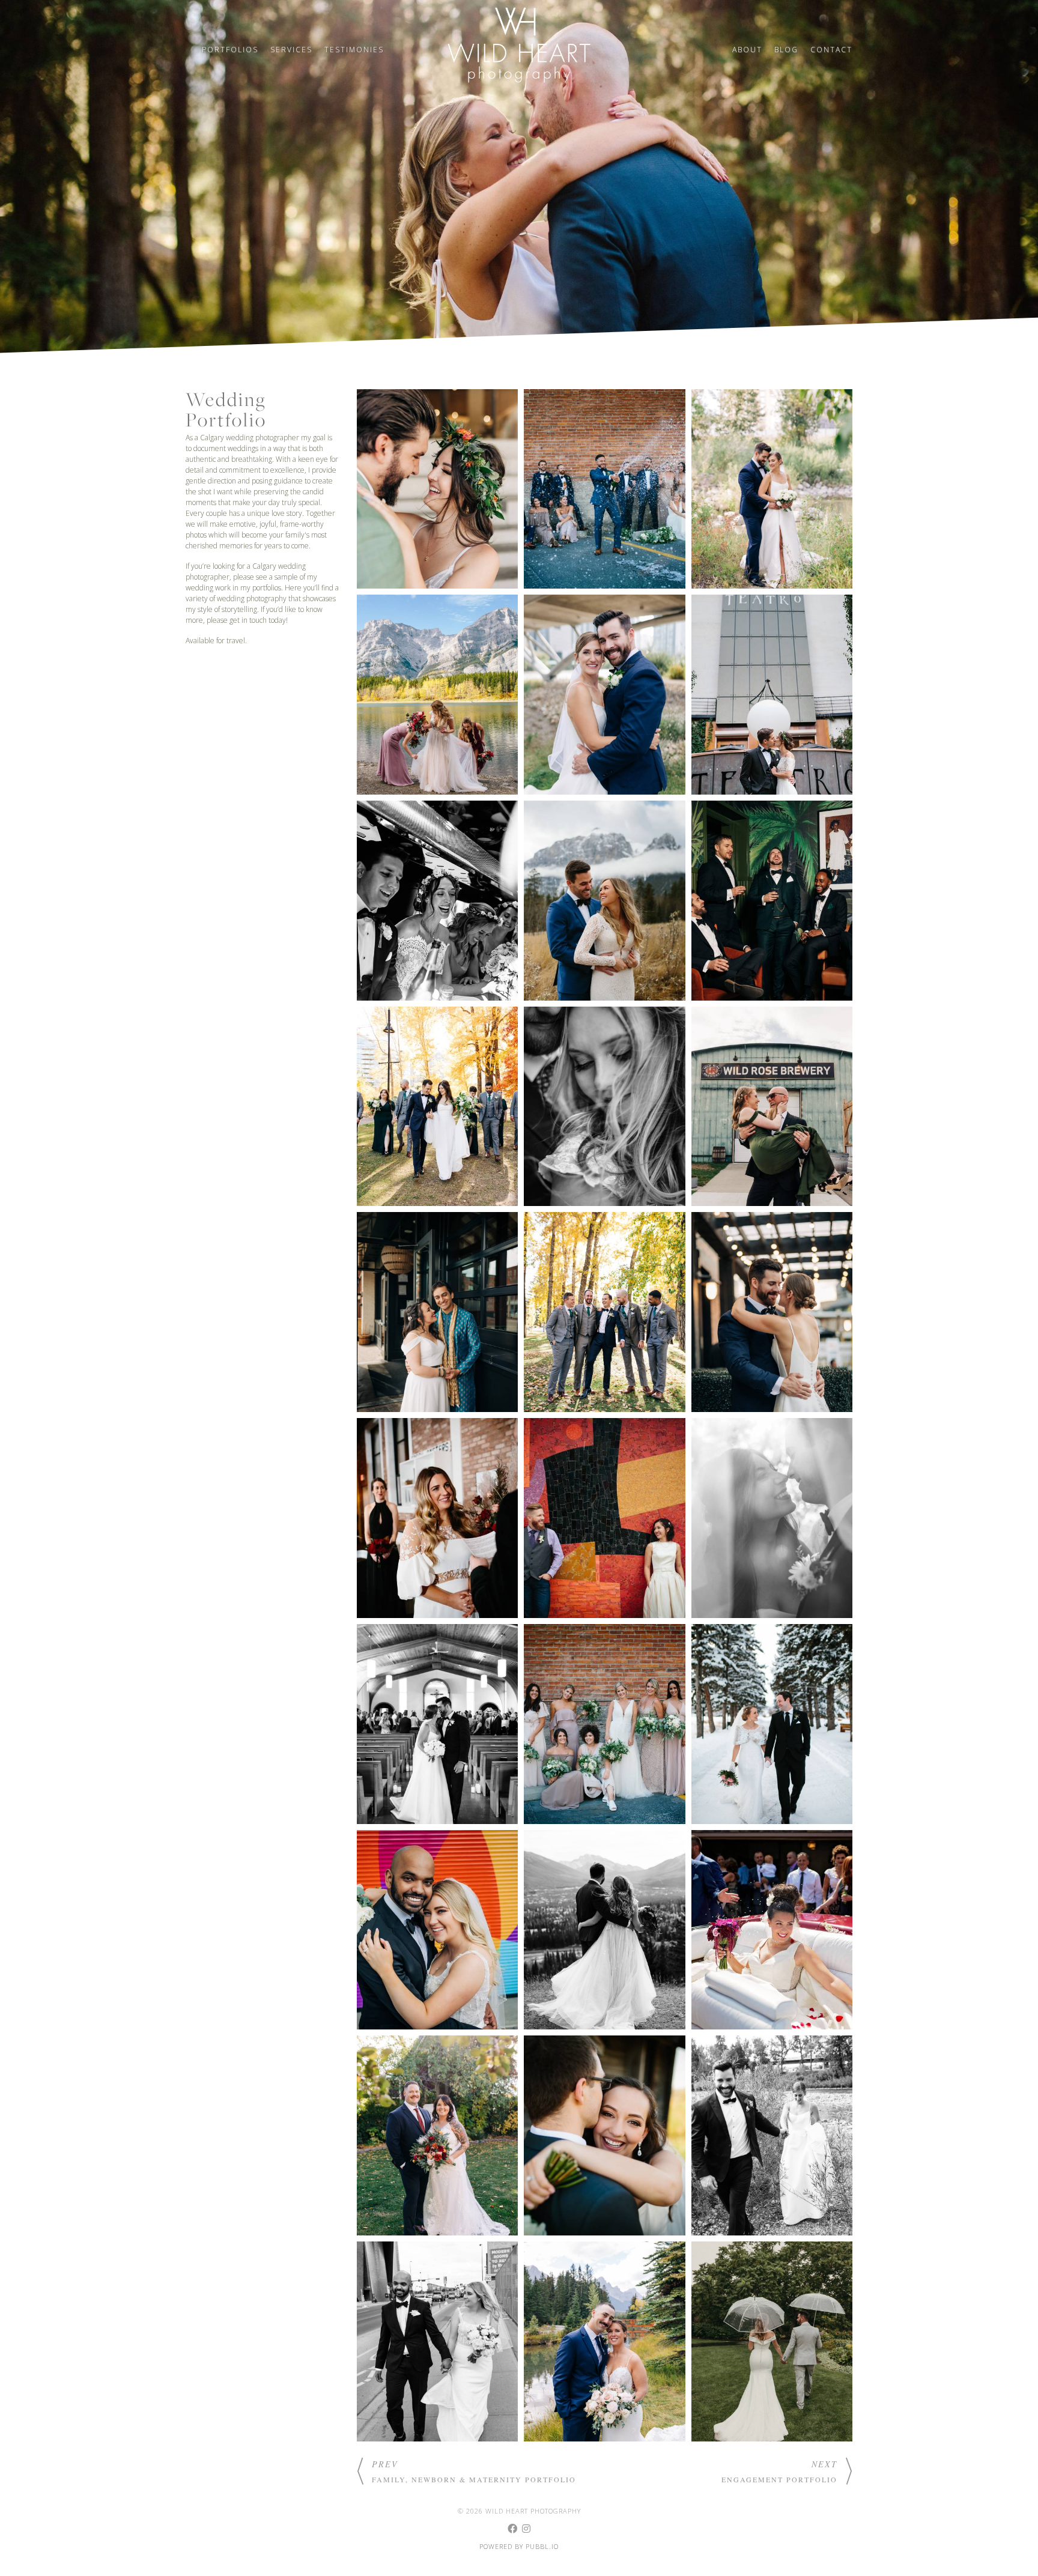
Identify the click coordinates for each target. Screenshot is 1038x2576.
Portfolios (230, 50)
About (747, 50)
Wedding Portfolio (226, 410)
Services (291, 50)
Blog (786, 50)
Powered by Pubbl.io (519, 2546)
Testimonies (354, 50)
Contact (831, 50)
